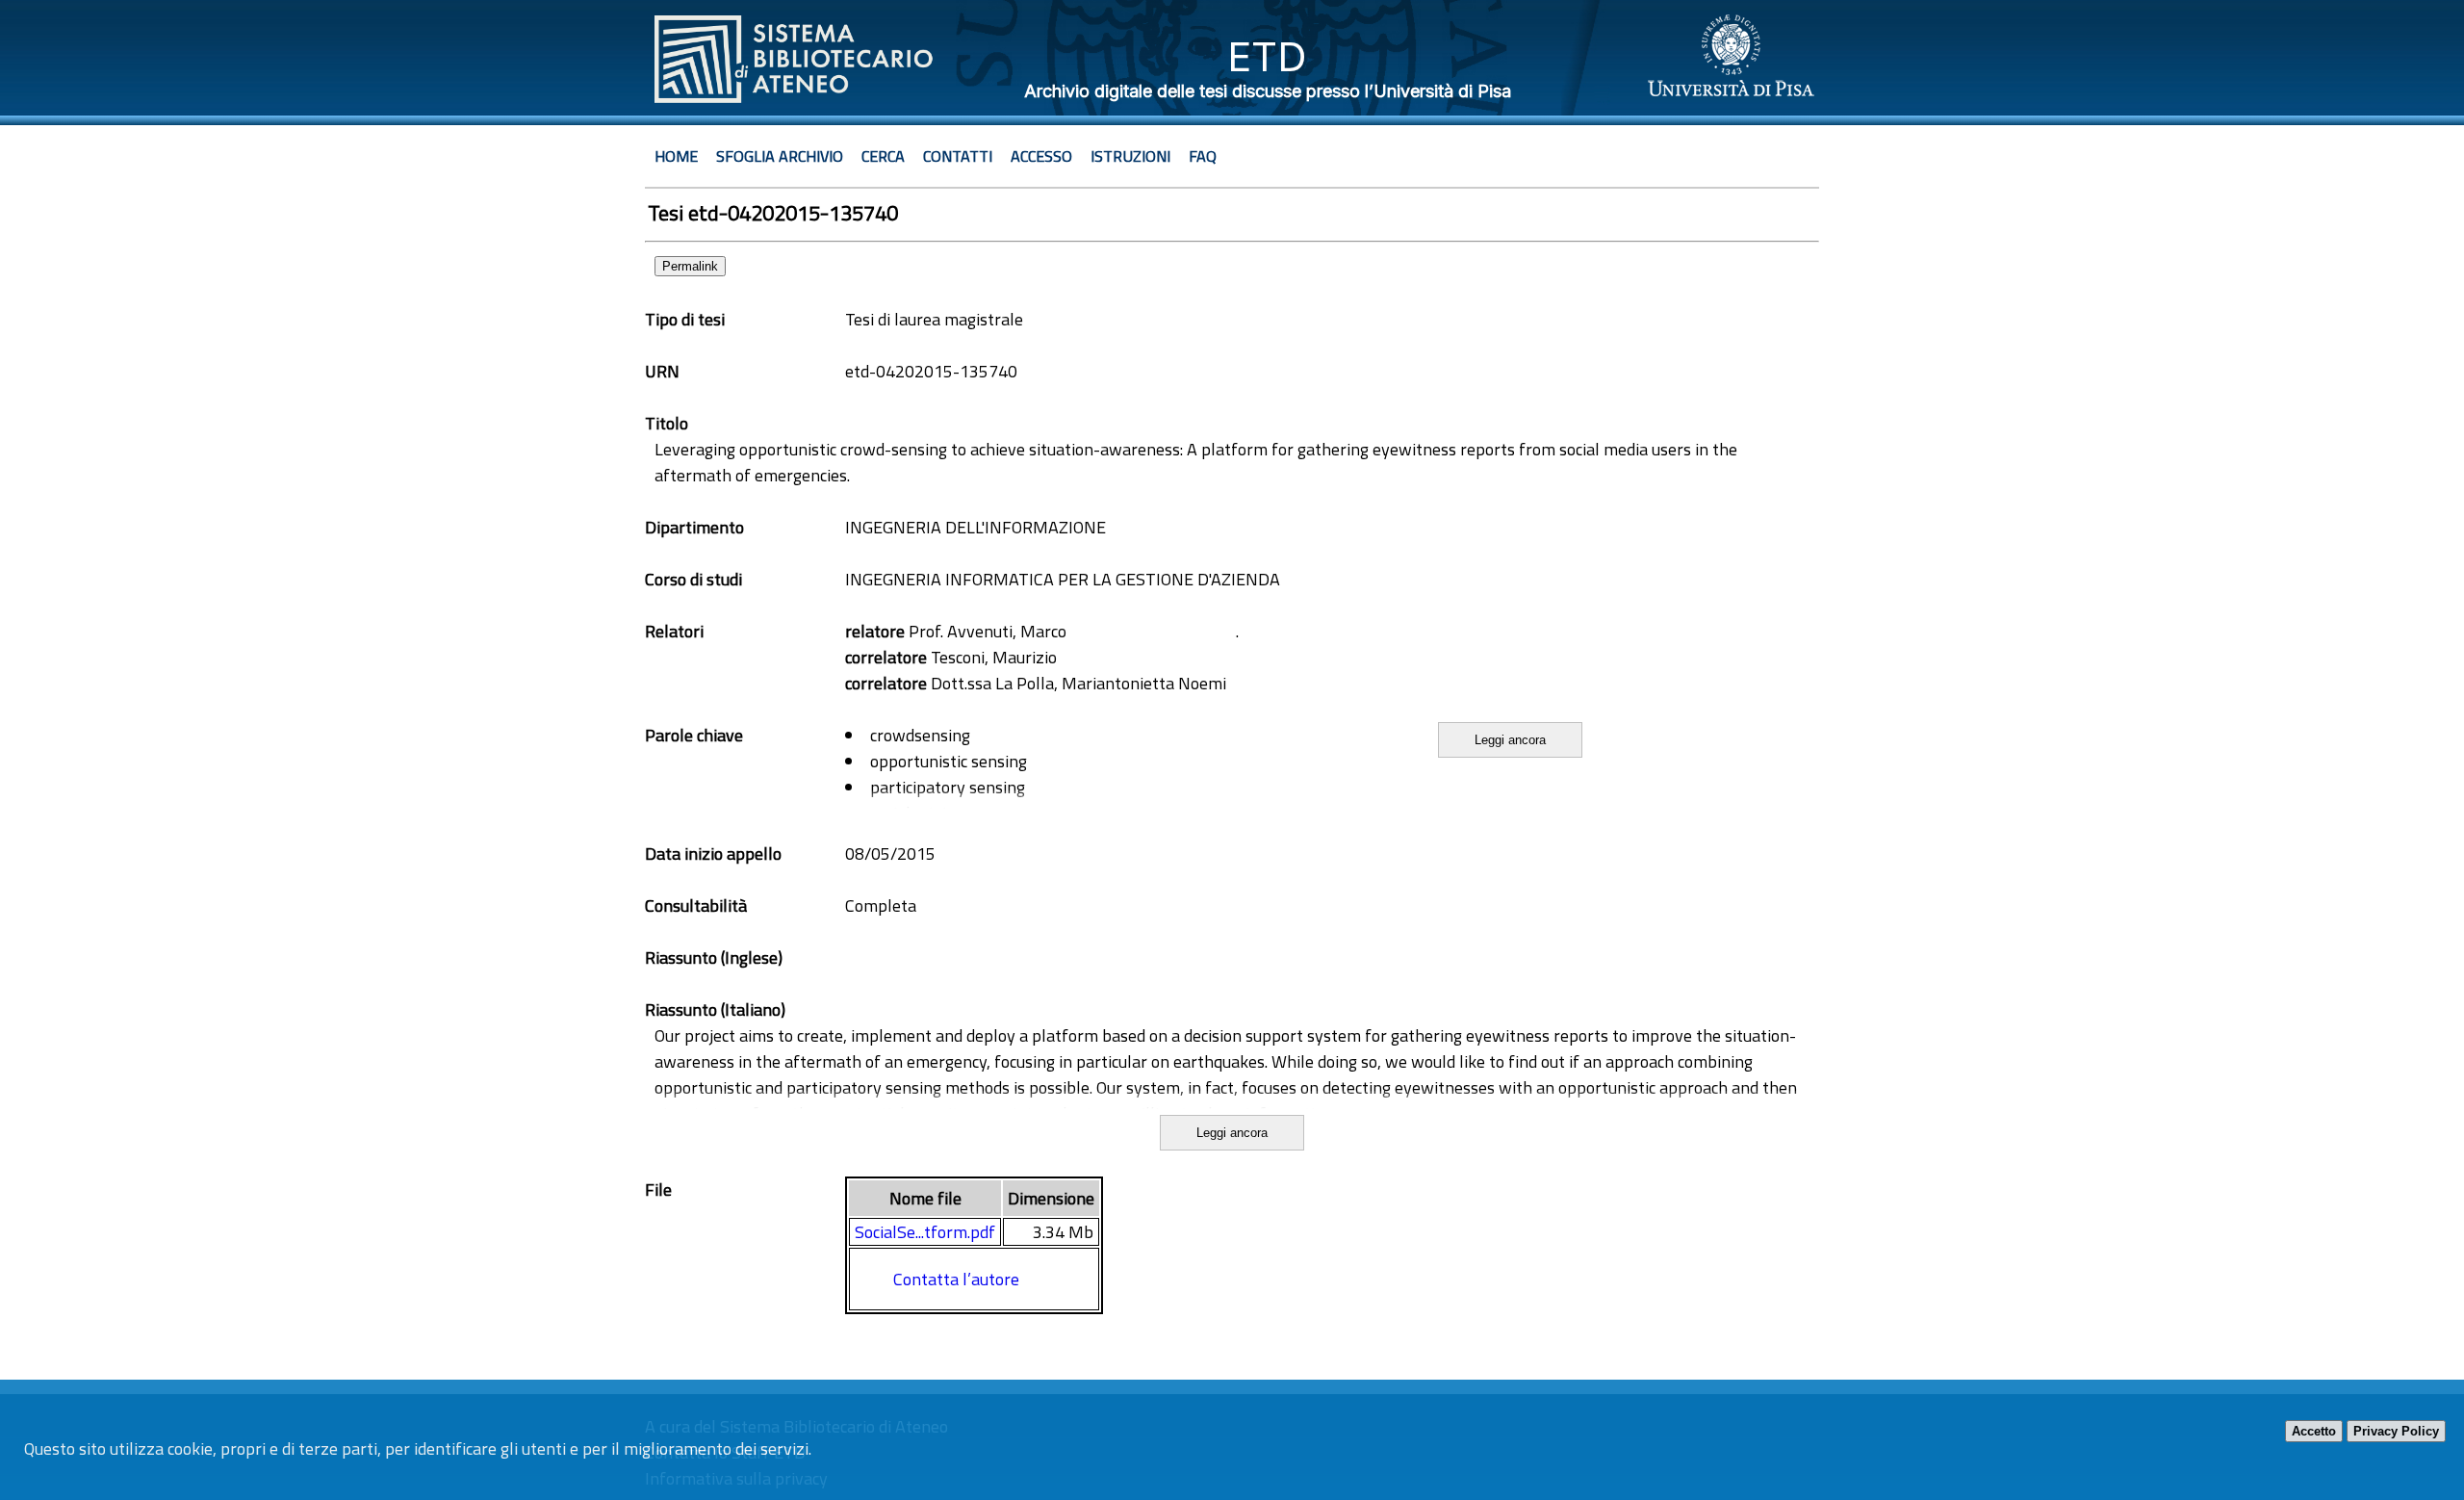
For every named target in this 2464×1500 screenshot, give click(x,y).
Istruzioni (1130, 156)
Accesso (1041, 156)
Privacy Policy (2396, 1431)
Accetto (2314, 1431)
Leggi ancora (1510, 740)
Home (676, 156)
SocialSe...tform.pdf (925, 1232)
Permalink (690, 266)
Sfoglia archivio (780, 156)
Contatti (958, 156)
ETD (1267, 56)
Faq (1203, 156)
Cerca (883, 156)
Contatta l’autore (956, 1279)
